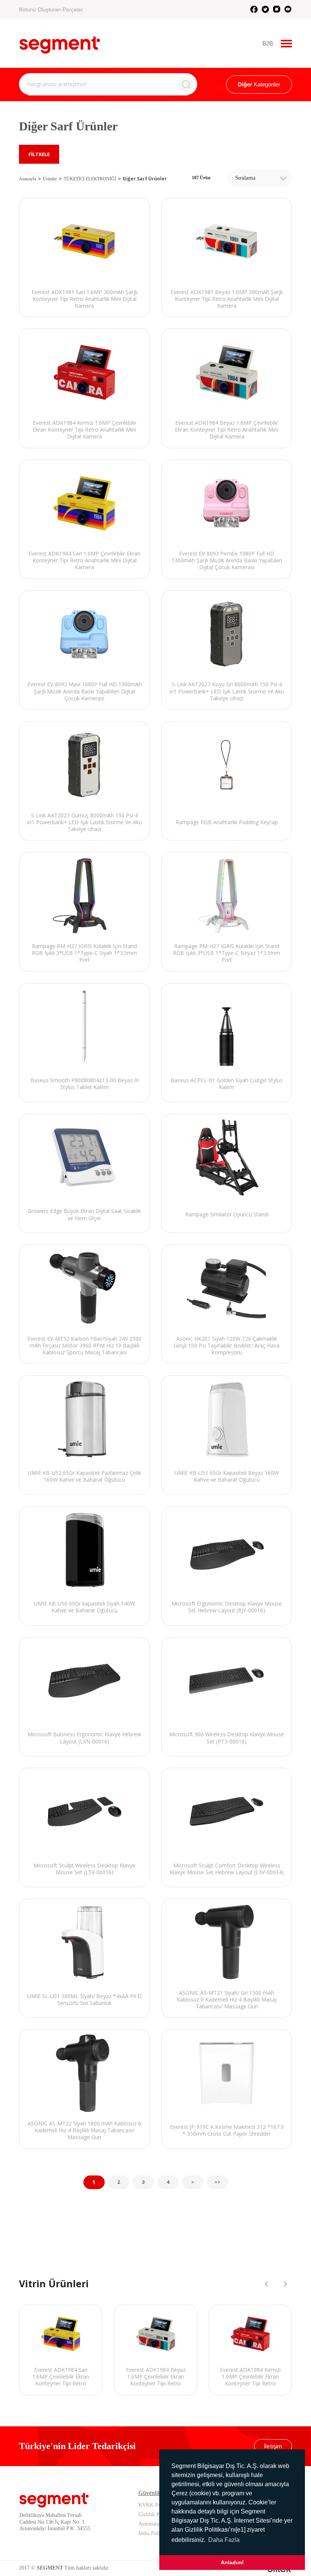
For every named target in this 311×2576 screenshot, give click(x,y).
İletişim (273, 2446)
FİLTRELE (39, 154)
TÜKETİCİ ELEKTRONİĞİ (90, 179)
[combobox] (260, 178)
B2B (268, 43)
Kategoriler (259, 84)
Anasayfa (27, 179)
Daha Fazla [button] (224, 2540)
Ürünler (50, 179)
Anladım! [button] (232, 2562)
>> (217, 2182)
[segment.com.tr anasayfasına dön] (60, 42)
